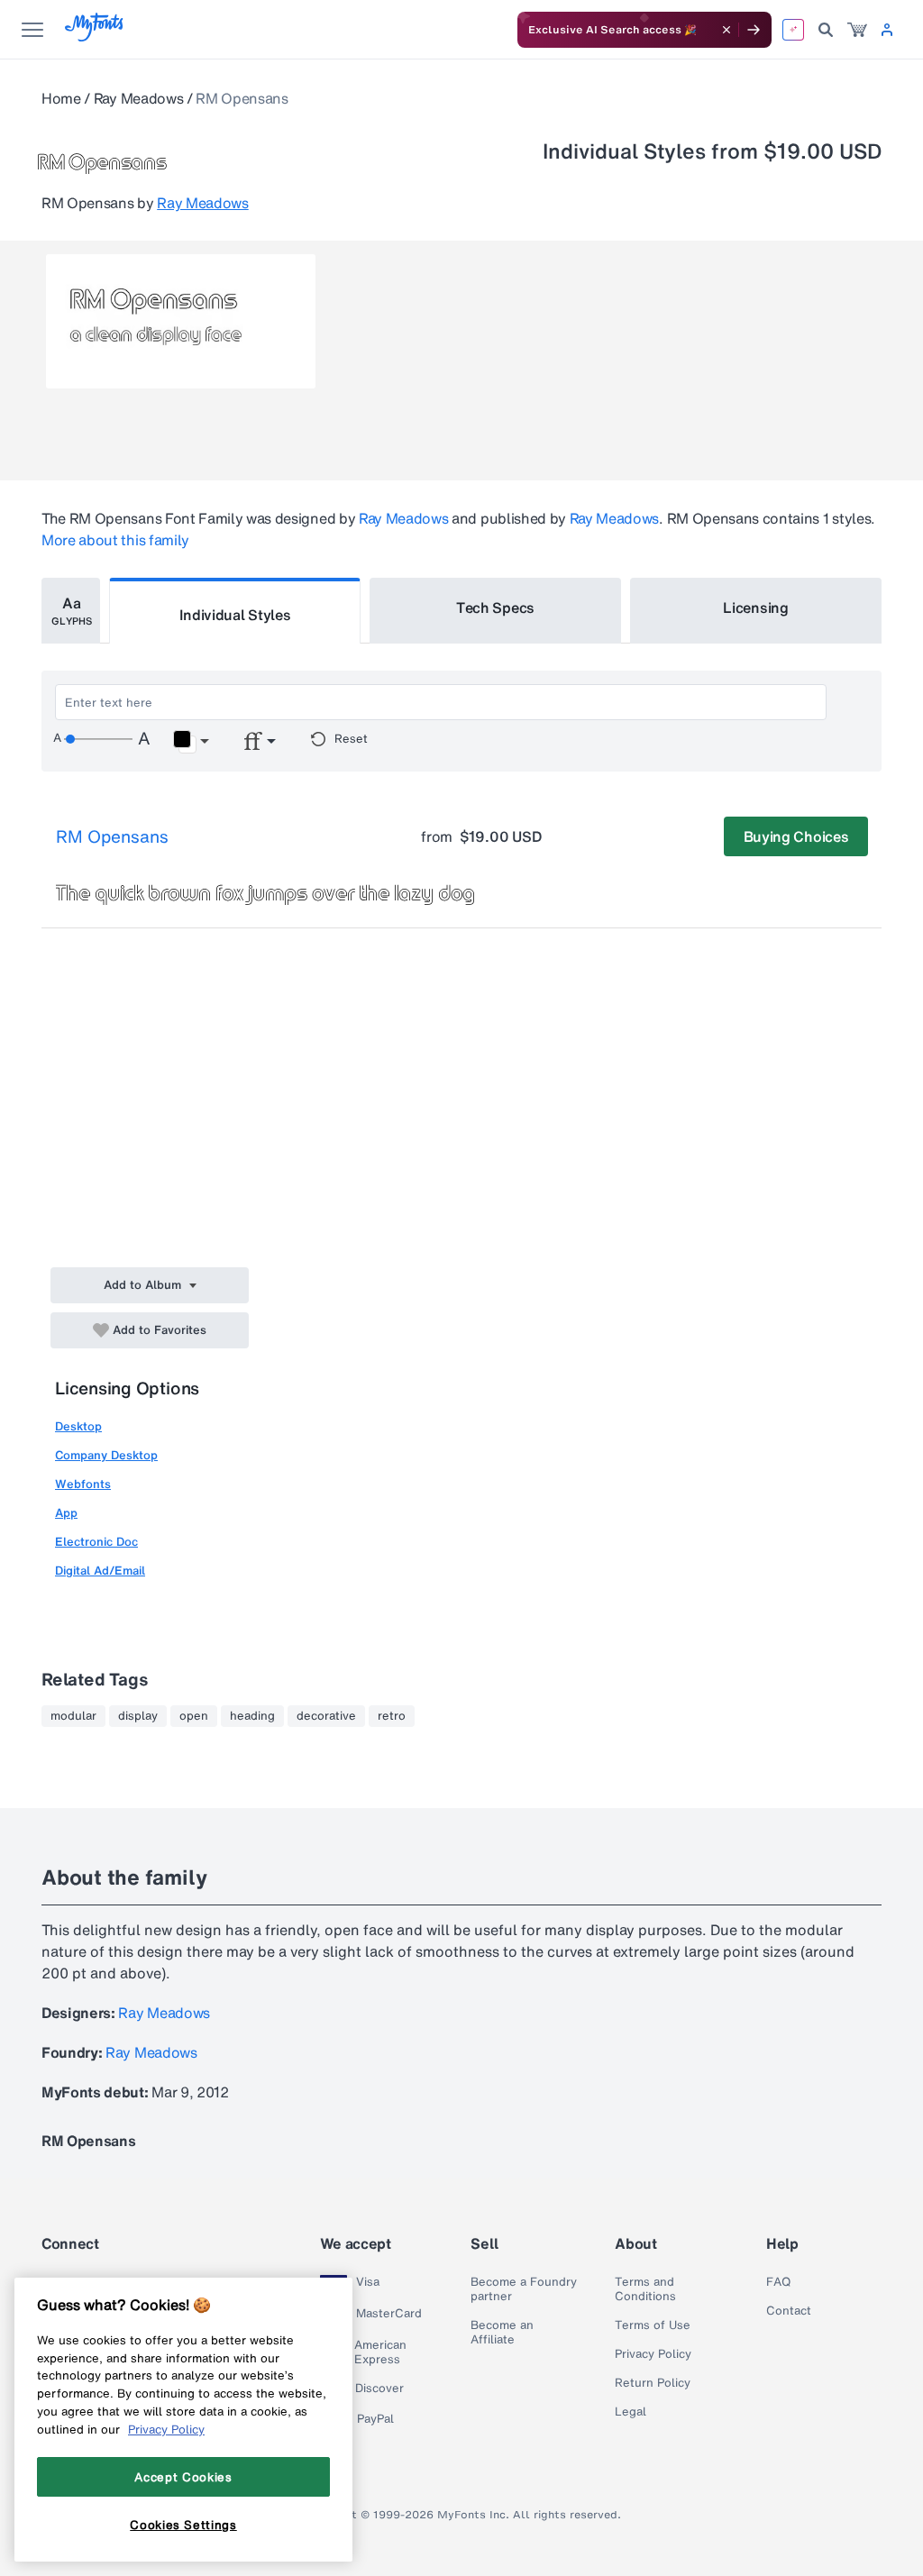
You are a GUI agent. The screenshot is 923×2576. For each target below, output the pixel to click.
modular (73, 1716)
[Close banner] (727, 30)
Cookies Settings (183, 2525)
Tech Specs (495, 607)
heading (252, 1716)
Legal (631, 2412)
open (194, 1716)
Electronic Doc (96, 1542)
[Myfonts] (95, 37)
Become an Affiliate (502, 2333)
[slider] (98, 739)
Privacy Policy (653, 2354)
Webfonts (83, 1484)
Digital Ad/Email (100, 1571)
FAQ (778, 2282)
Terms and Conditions (645, 2289)
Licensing (755, 607)
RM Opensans (112, 836)
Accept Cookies (183, 2477)
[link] (857, 30)
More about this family (115, 540)
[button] (191, 742)
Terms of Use (653, 2325)
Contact (789, 2311)
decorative (326, 1716)
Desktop (78, 1426)
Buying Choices (796, 836)
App (66, 1513)
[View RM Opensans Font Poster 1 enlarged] (181, 321)
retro (392, 1716)
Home (61, 98)
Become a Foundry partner (524, 2289)
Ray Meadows (138, 98)
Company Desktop (106, 1455)
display (138, 1716)
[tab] (71, 611)
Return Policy (653, 2383)
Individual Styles (235, 615)
